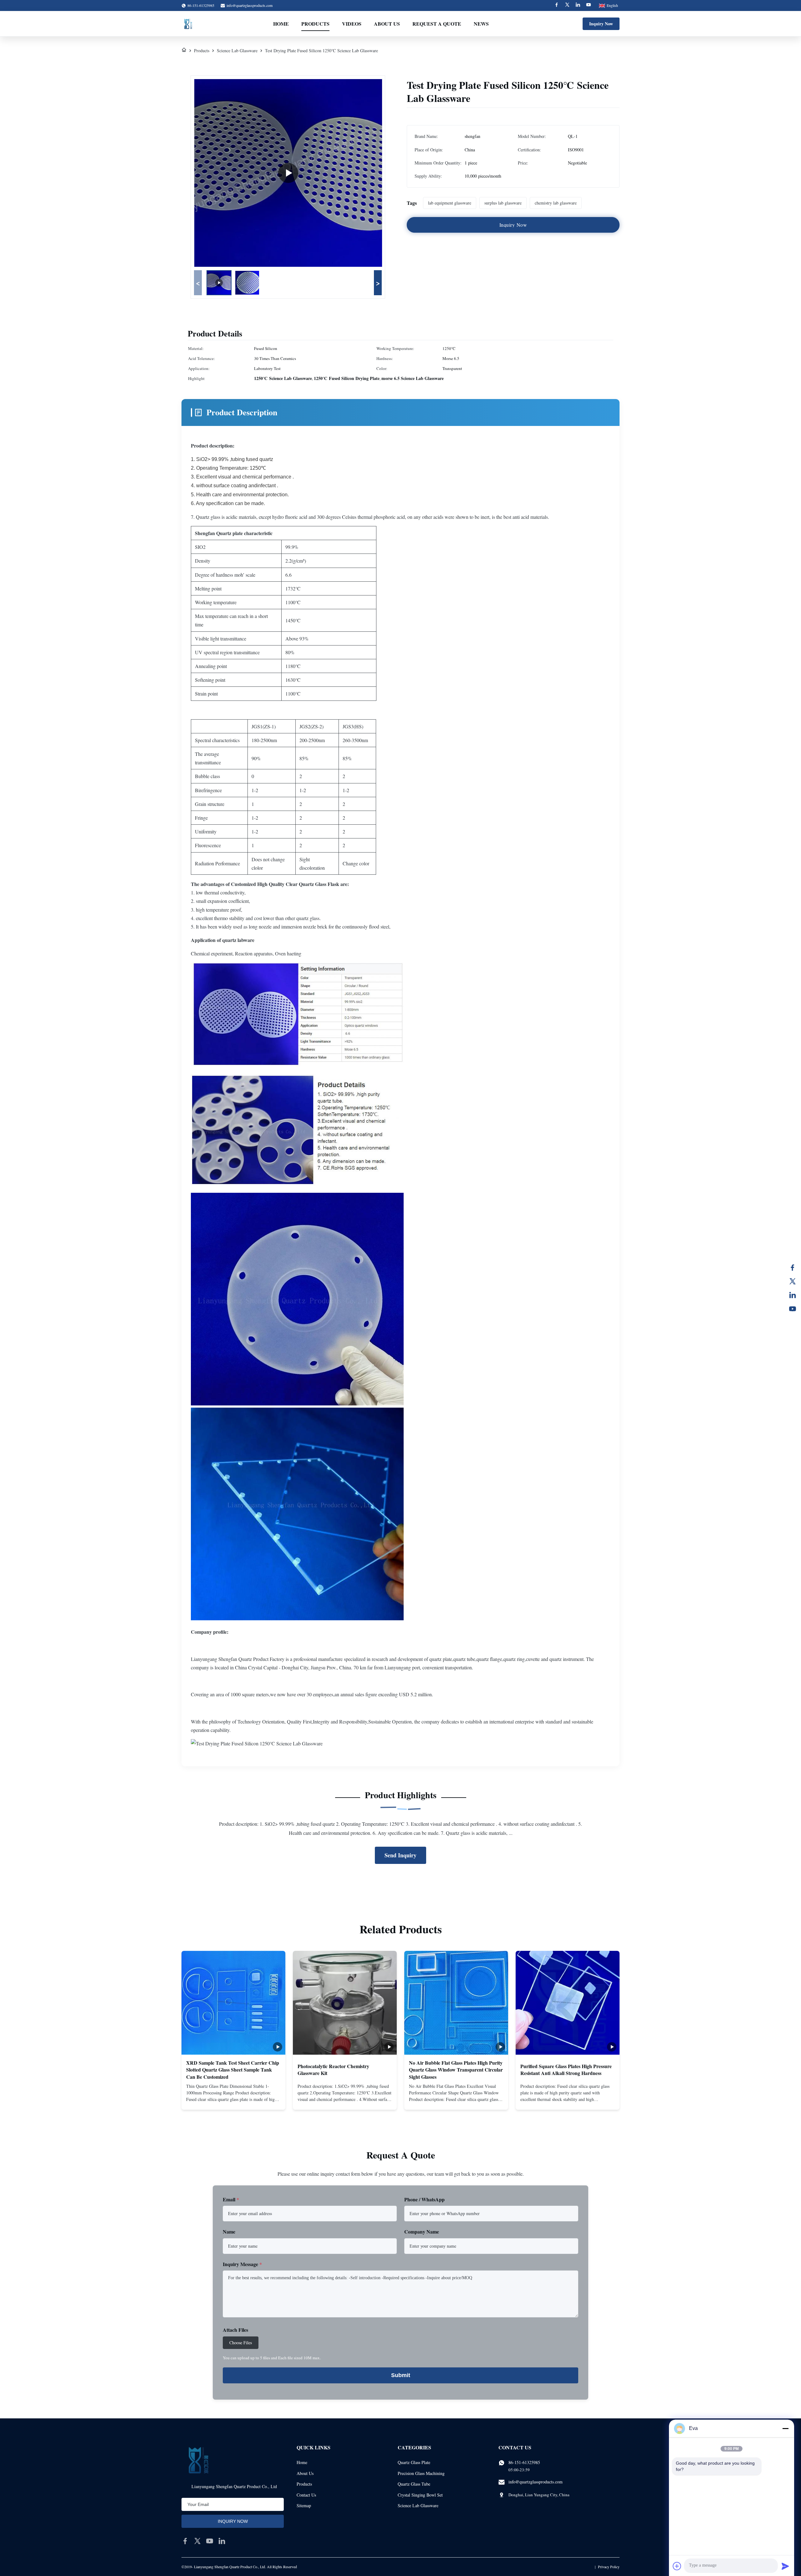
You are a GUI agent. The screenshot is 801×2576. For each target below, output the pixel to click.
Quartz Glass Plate (414, 2462)
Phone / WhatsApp (424, 2199)
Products (315, 24)
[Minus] (785, 2428)
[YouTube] (793, 1309)
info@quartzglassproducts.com (250, 5)
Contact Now (233, 2100)
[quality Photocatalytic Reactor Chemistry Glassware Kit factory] (345, 2003)
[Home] (184, 51)
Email (231, 2199)
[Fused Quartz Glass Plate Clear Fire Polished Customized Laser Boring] (288, 173)
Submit (401, 2375)
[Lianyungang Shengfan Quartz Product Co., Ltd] (188, 24)
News (481, 24)
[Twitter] (567, 5)
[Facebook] (557, 5)
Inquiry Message (242, 2264)
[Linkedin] (578, 5)
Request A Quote (437, 24)
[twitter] (197, 2541)
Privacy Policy (609, 2567)
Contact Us (306, 2495)
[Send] (785, 2566)
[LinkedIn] (793, 1295)
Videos (352, 24)
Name (229, 2232)
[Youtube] (589, 5)
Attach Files (235, 2330)
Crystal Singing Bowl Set (420, 2495)
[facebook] (185, 2541)
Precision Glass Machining (421, 2473)
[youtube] (210, 2541)
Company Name (422, 2232)
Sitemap (304, 2505)
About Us (387, 24)
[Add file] (677, 2566)
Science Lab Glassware (237, 51)
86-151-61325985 (524, 2462)
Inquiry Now (601, 24)
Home (281, 24)
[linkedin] (222, 2541)
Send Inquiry (400, 1855)
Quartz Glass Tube (414, 2484)
